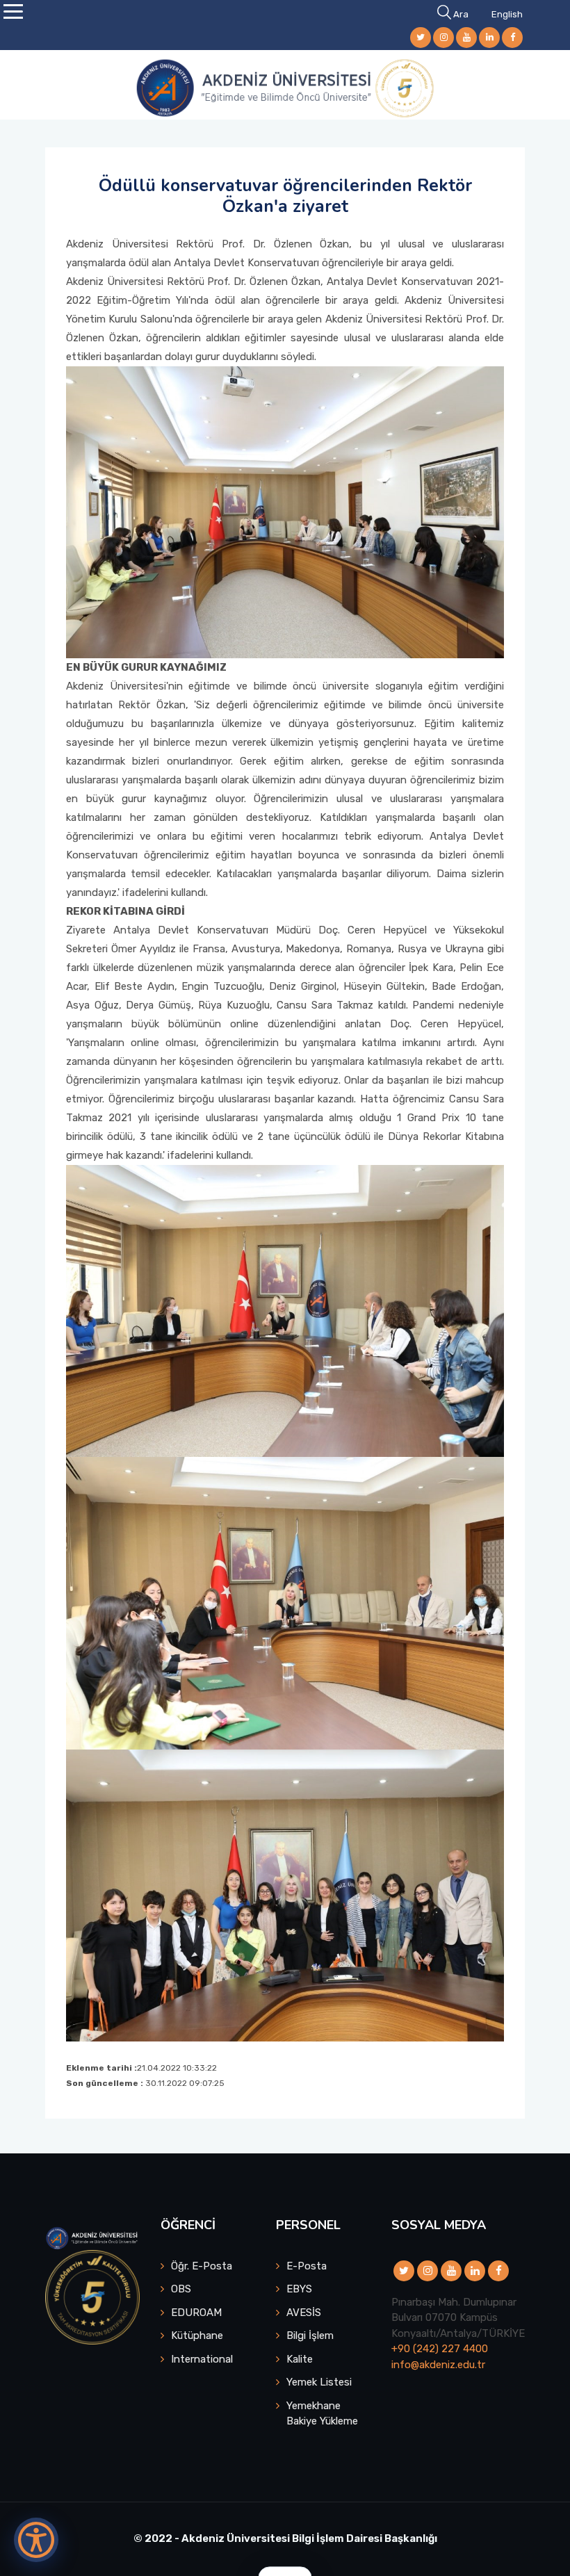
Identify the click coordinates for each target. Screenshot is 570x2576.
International (202, 2359)
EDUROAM (196, 2313)
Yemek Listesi (319, 2382)
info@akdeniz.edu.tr (438, 2365)
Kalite (300, 2359)
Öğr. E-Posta (202, 2266)
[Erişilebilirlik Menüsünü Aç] (36, 2540)
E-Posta (307, 2266)
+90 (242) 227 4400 (440, 2349)
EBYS (299, 2289)
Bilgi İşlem (310, 2335)
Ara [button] (461, 14)
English (507, 14)
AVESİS (304, 2313)
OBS (181, 2289)
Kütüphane (197, 2335)
